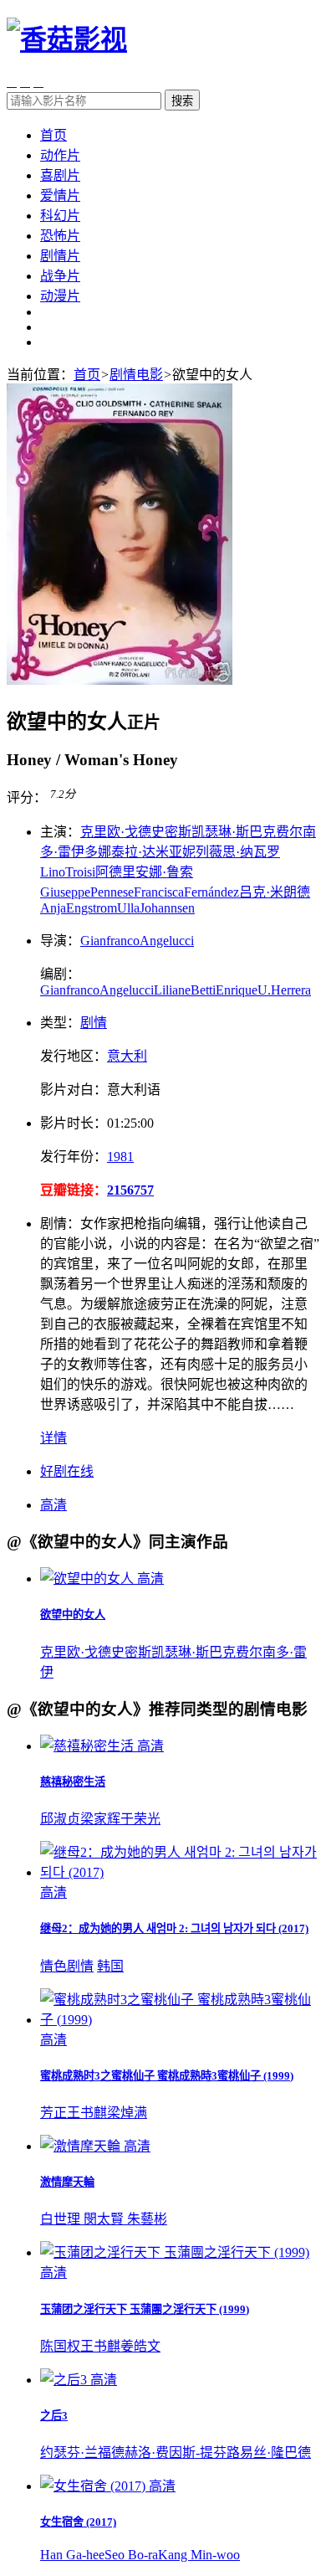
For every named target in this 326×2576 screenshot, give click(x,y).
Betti (203, 990)
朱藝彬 (147, 2219)
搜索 (182, 101)
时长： (74, 1123)
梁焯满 (127, 2113)
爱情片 (60, 195)
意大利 (127, 1056)
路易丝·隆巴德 (269, 2453)
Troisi (80, 872)
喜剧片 (60, 175)
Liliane (172, 990)
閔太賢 (105, 2219)
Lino (53, 872)
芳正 (53, 2113)
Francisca (159, 892)
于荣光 (140, 1819)
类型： (60, 1023)
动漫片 (60, 296)
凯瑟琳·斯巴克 (234, 832)
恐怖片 (60, 236)
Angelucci (167, 941)
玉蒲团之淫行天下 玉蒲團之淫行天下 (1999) (145, 2309)
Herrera (291, 990)
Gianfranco (110, 941)
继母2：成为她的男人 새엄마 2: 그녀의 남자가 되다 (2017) (174, 1928)
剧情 (94, 1023)
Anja (53, 908)
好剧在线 (67, 1471)
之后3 (54, 2416)
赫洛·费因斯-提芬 (176, 2453)
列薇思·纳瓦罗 (238, 852)
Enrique (237, 990)
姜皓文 (140, 2346)
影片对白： (74, 1090)
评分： (27, 798)
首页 (53, 135)
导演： (60, 941)
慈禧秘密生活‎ (73, 1782)
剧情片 (60, 256)
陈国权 (60, 2346)
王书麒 (87, 2113)
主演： (60, 832)
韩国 (110, 1966)
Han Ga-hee (72, 2555)
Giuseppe (65, 892)
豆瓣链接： (74, 1190)
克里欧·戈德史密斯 (136, 832)
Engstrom (92, 908)
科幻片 (60, 216)
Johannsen (167, 908)
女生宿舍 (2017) (78, 2522)
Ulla (128, 908)
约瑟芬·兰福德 (82, 2453)
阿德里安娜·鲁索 (144, 872)
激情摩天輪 (67, 2182)
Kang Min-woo (199, 2555)
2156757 (130, 1190)
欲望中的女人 (73, 1614)
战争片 (60, 276)
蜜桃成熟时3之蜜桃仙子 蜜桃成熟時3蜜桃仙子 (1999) (167, 2076)
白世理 (62, 2219)
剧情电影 (136, 375)
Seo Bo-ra (131, 2555)
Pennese (112, 892)
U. (264, 990)
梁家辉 (100, 1819)
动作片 (60, 155)
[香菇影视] (67, 39)
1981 (120, 1157)
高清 (53, 1505)
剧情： (60, 1224)
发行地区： (74, 1056)
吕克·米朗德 (275, 892)
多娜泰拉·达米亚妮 (140, 852)
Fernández (211, 892)
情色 (53, 1966)
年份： (74, 1157)
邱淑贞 (60, 1819)
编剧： (60, 974)
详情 (53, 1438)
